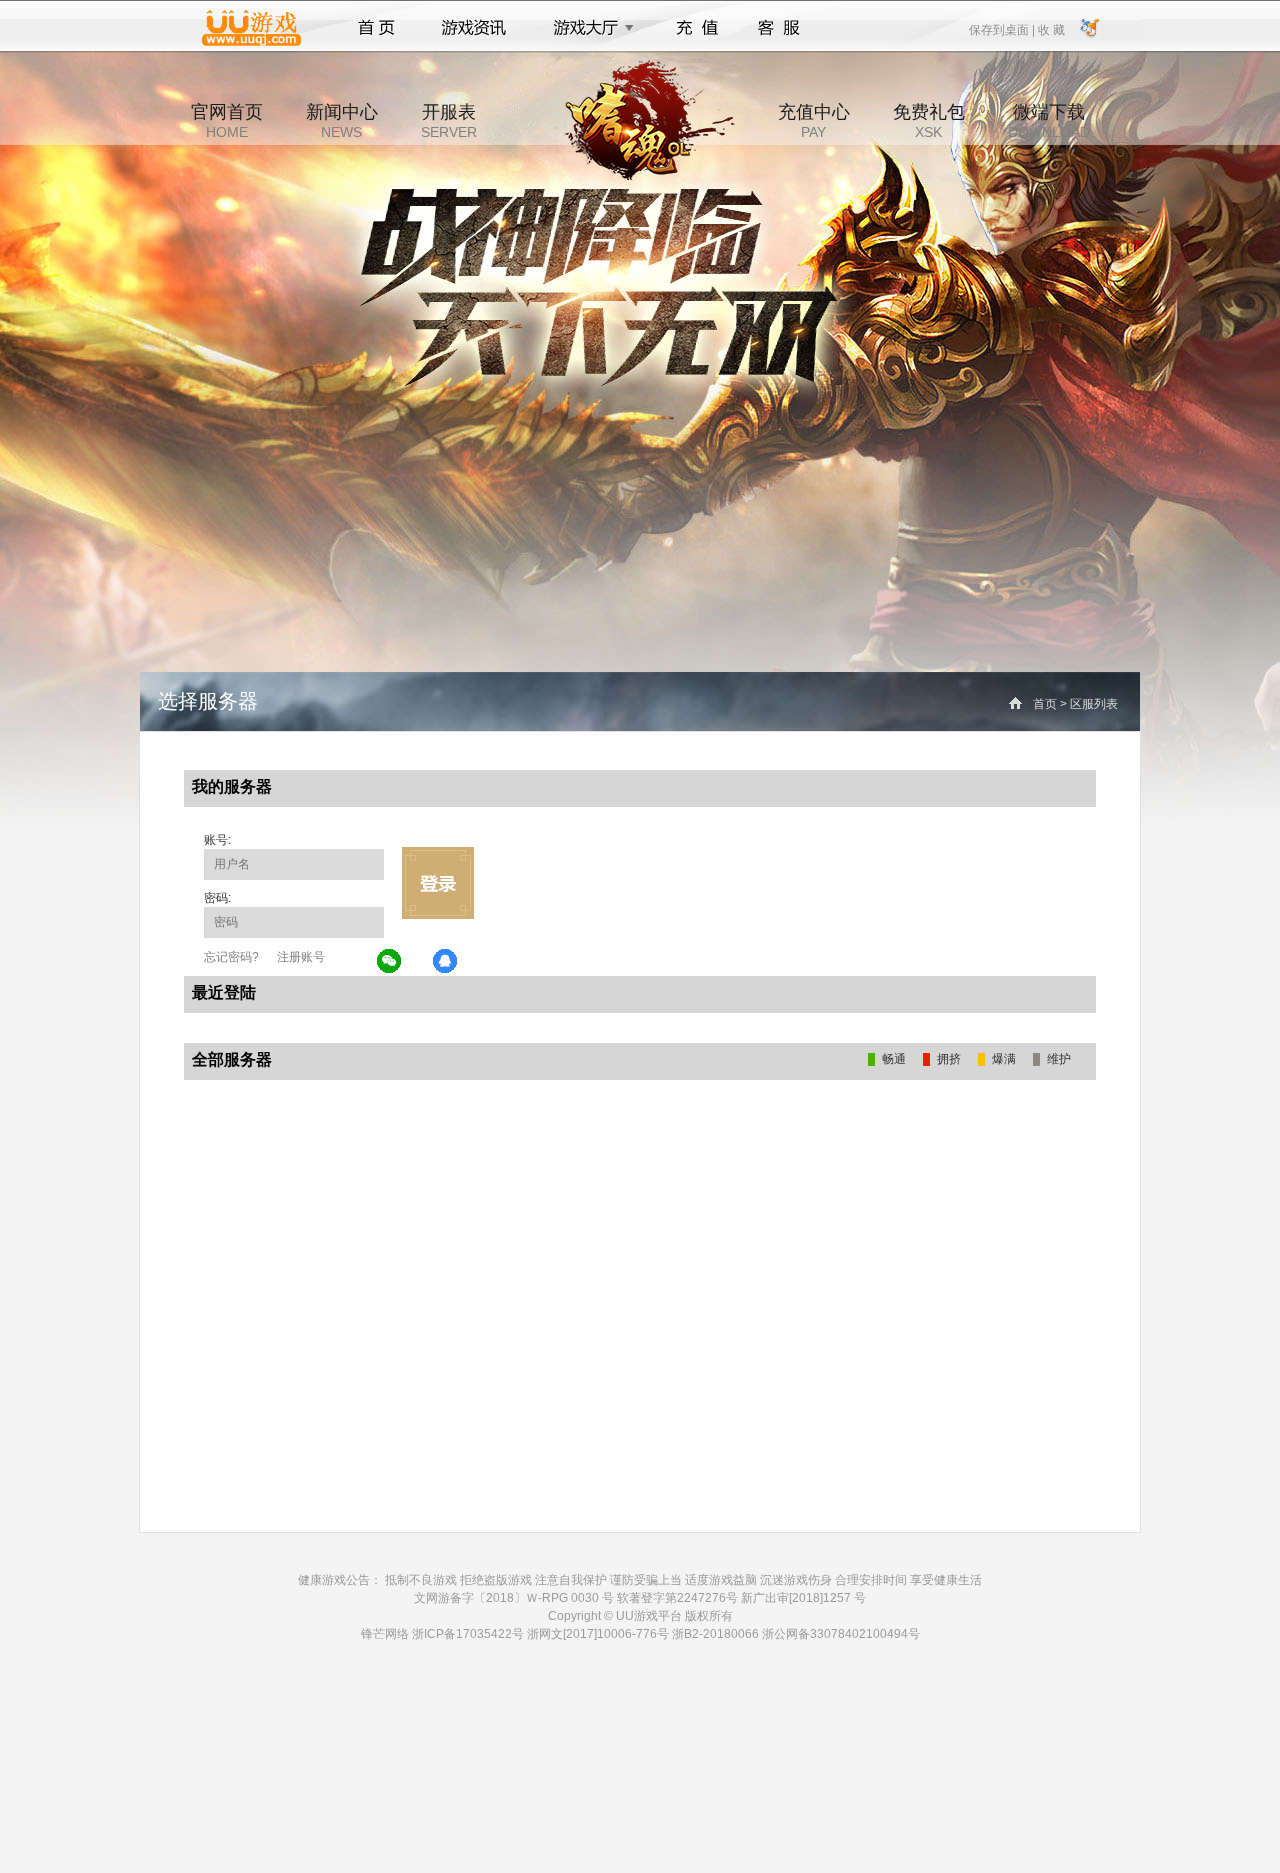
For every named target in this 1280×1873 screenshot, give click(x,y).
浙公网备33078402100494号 (841, 1634)
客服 (779, 28)
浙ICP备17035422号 (468, 1634)
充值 (696, 28)
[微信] (390, 962)
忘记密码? (231, 957)
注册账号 (301, 957)
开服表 (449, 121)
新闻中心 (342, 121)
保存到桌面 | (1003, 29)
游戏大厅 (588, 28)
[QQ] (446, 962)
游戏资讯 (474, 28)
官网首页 (227, 121)
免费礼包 (929, 121)
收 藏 (1051, 29)
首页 (376, 28)
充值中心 (814, 121)
